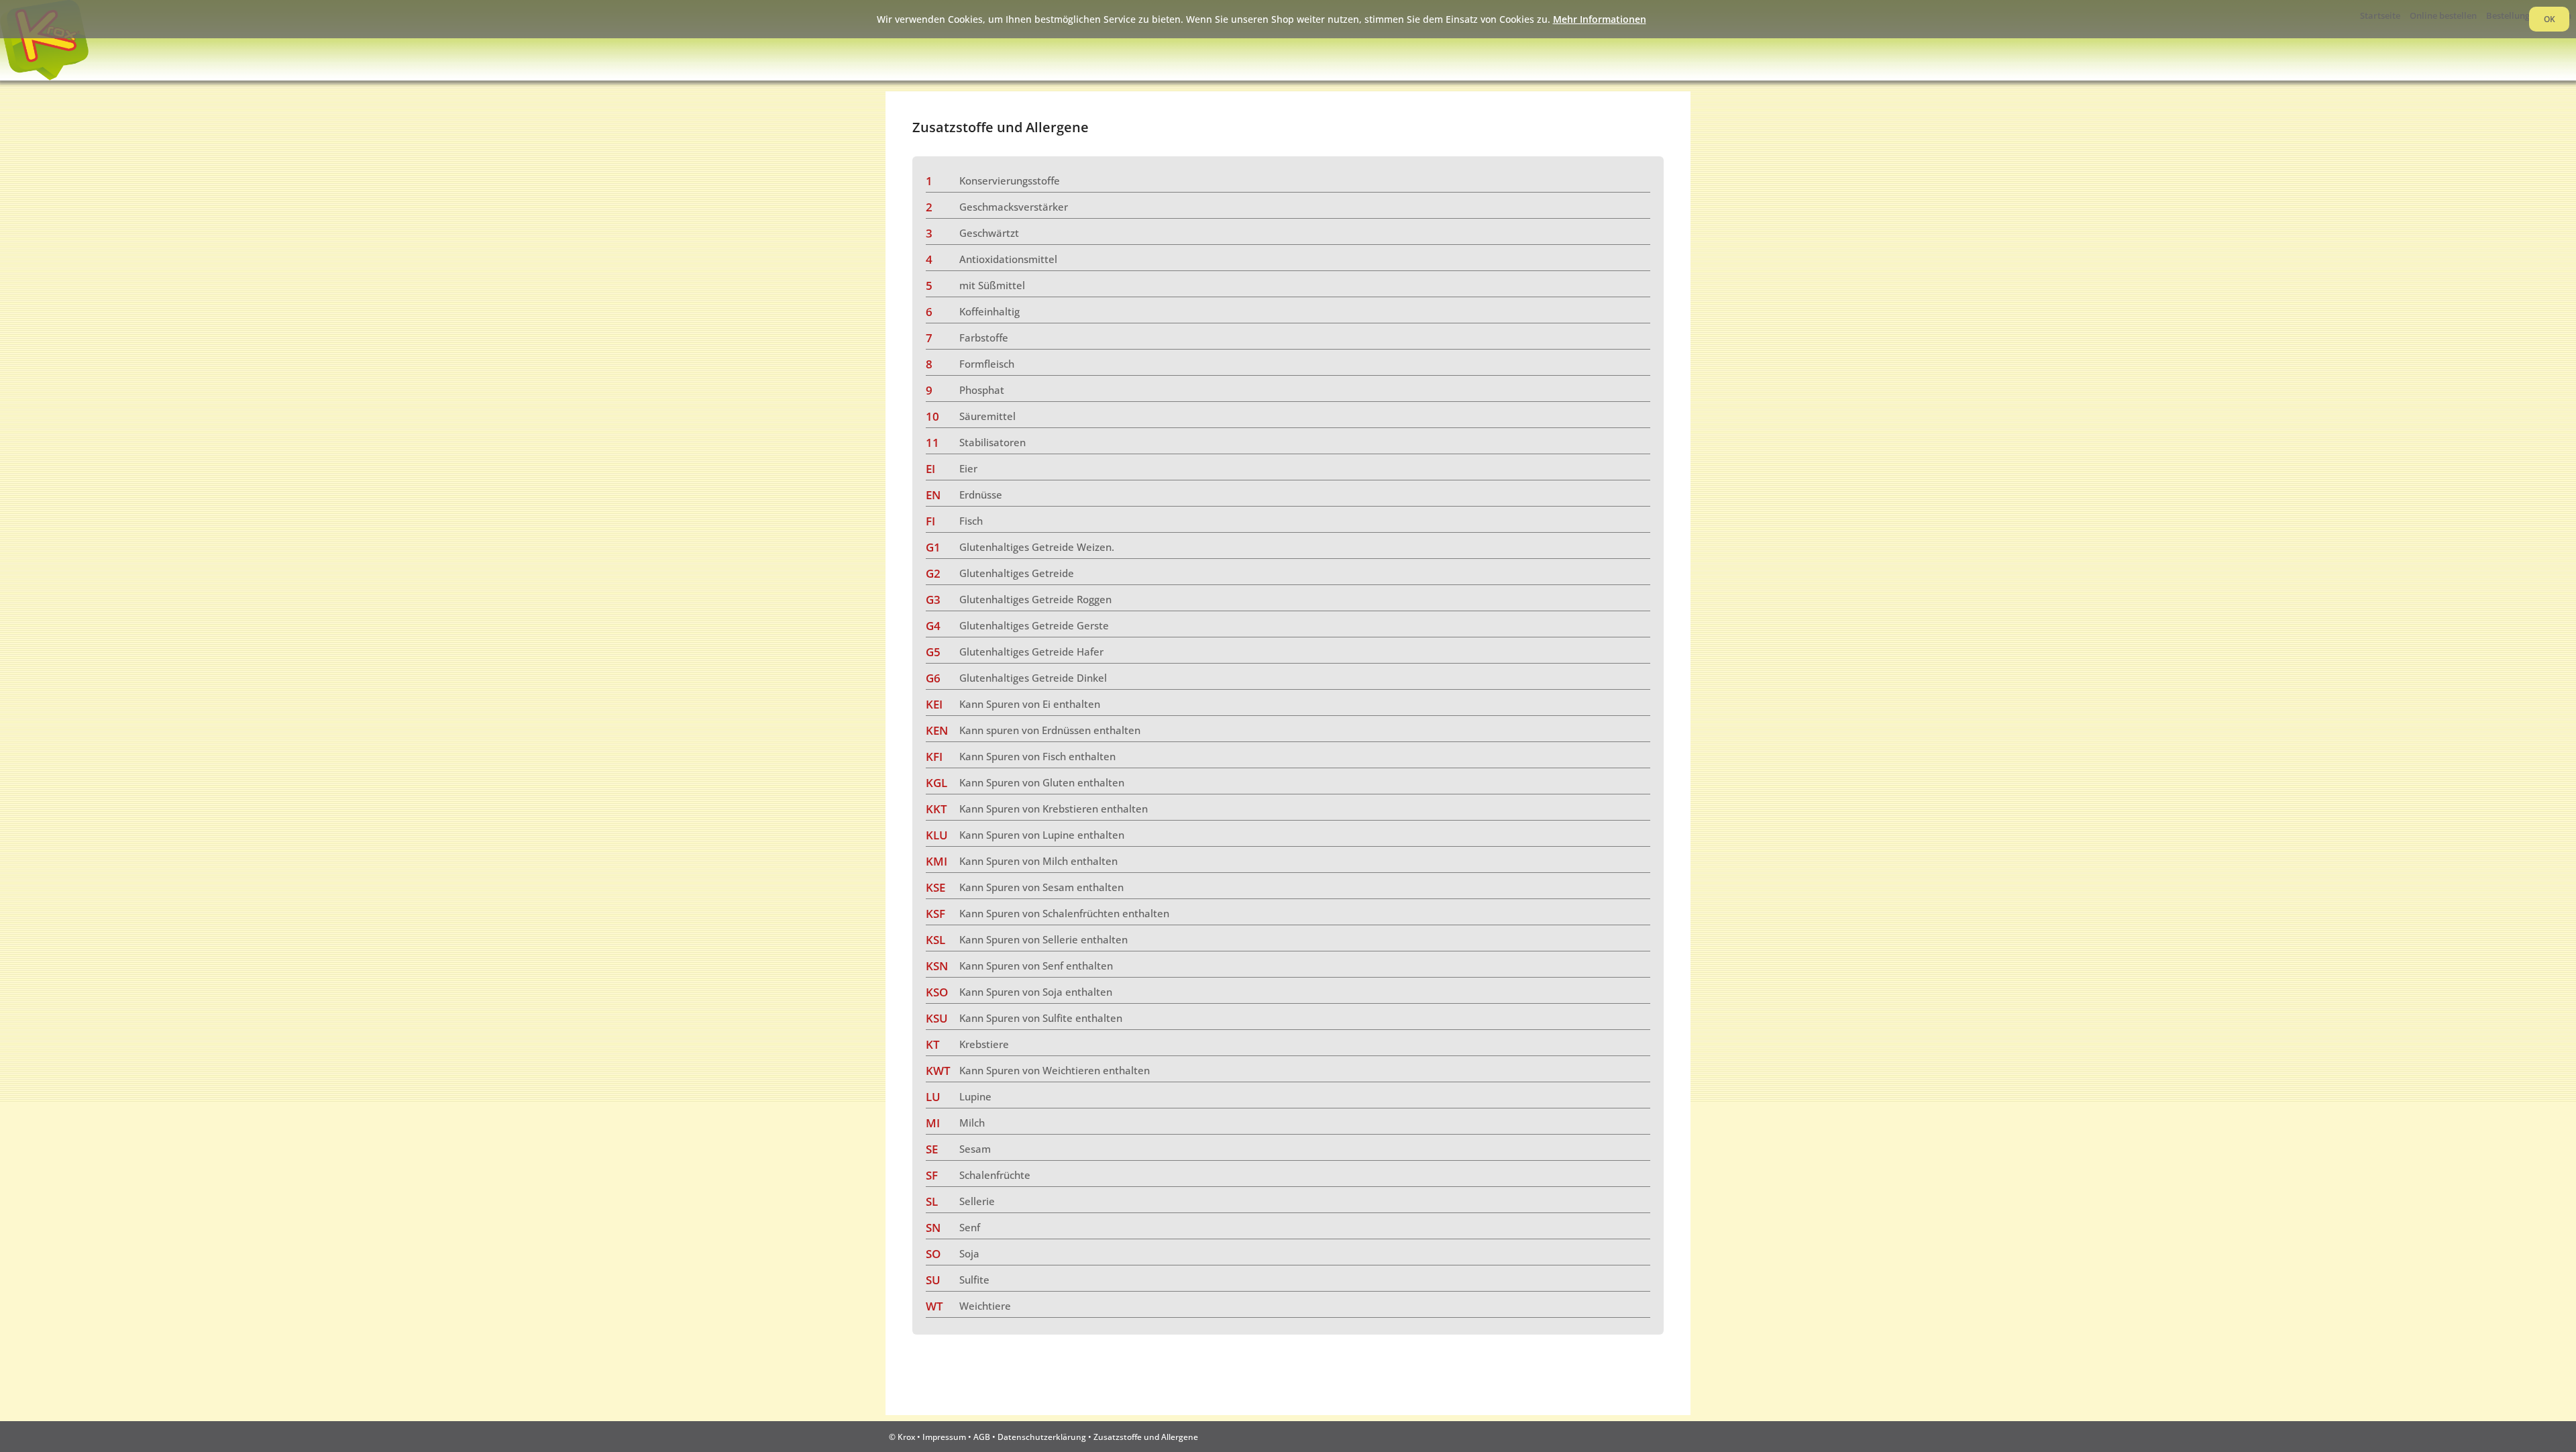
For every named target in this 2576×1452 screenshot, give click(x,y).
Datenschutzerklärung (1042, 1437)
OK (2550, 19)
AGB (982, 1437)
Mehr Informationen (1600, 19)
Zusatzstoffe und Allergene (1146, 1437)
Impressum (944, 1437)
